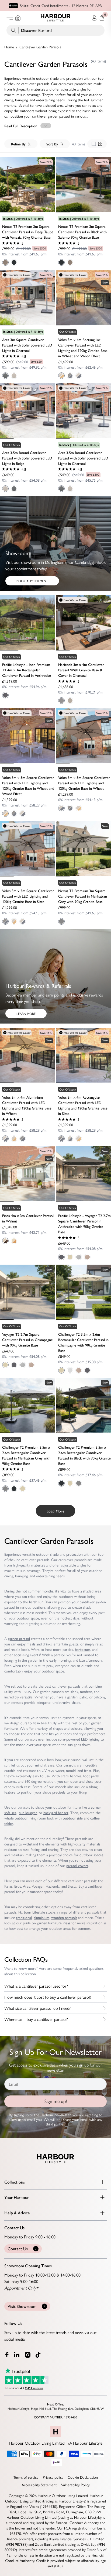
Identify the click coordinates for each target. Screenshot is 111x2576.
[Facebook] (7, 2355)
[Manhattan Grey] (61, 921)
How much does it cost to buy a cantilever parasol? (48, 1997)
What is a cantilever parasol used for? (36, 1986)
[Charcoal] (5, 376)
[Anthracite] (5, 695)
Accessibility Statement (39, 2485)
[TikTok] (39, 2355)
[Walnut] (5, 1241)
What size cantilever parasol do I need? (37, 2008)
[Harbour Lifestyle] (55, 18)
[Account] (94, 18)
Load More (55, 1511)
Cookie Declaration (83, 2477)
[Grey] (79, 1257)
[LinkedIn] (17, 2355)
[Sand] (14, 1241)
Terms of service (26, 2477)
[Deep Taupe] (5, 262)
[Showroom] (18, 18)
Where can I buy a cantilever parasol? (36, 2019)
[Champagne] (70, 1257)
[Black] (14, 262)
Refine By (18, 144)
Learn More (26, 1014)
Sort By (52, 144)
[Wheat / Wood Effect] (61, 376)
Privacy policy (53, 2477)
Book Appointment (32, 581)
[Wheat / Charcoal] (79, 376)
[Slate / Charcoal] (70, 376)
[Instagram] (28, 2355)
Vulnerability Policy (75, 2485)
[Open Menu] (10, 18)
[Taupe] (70, 701)
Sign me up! (56, 2101)
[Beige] (14, 376)
